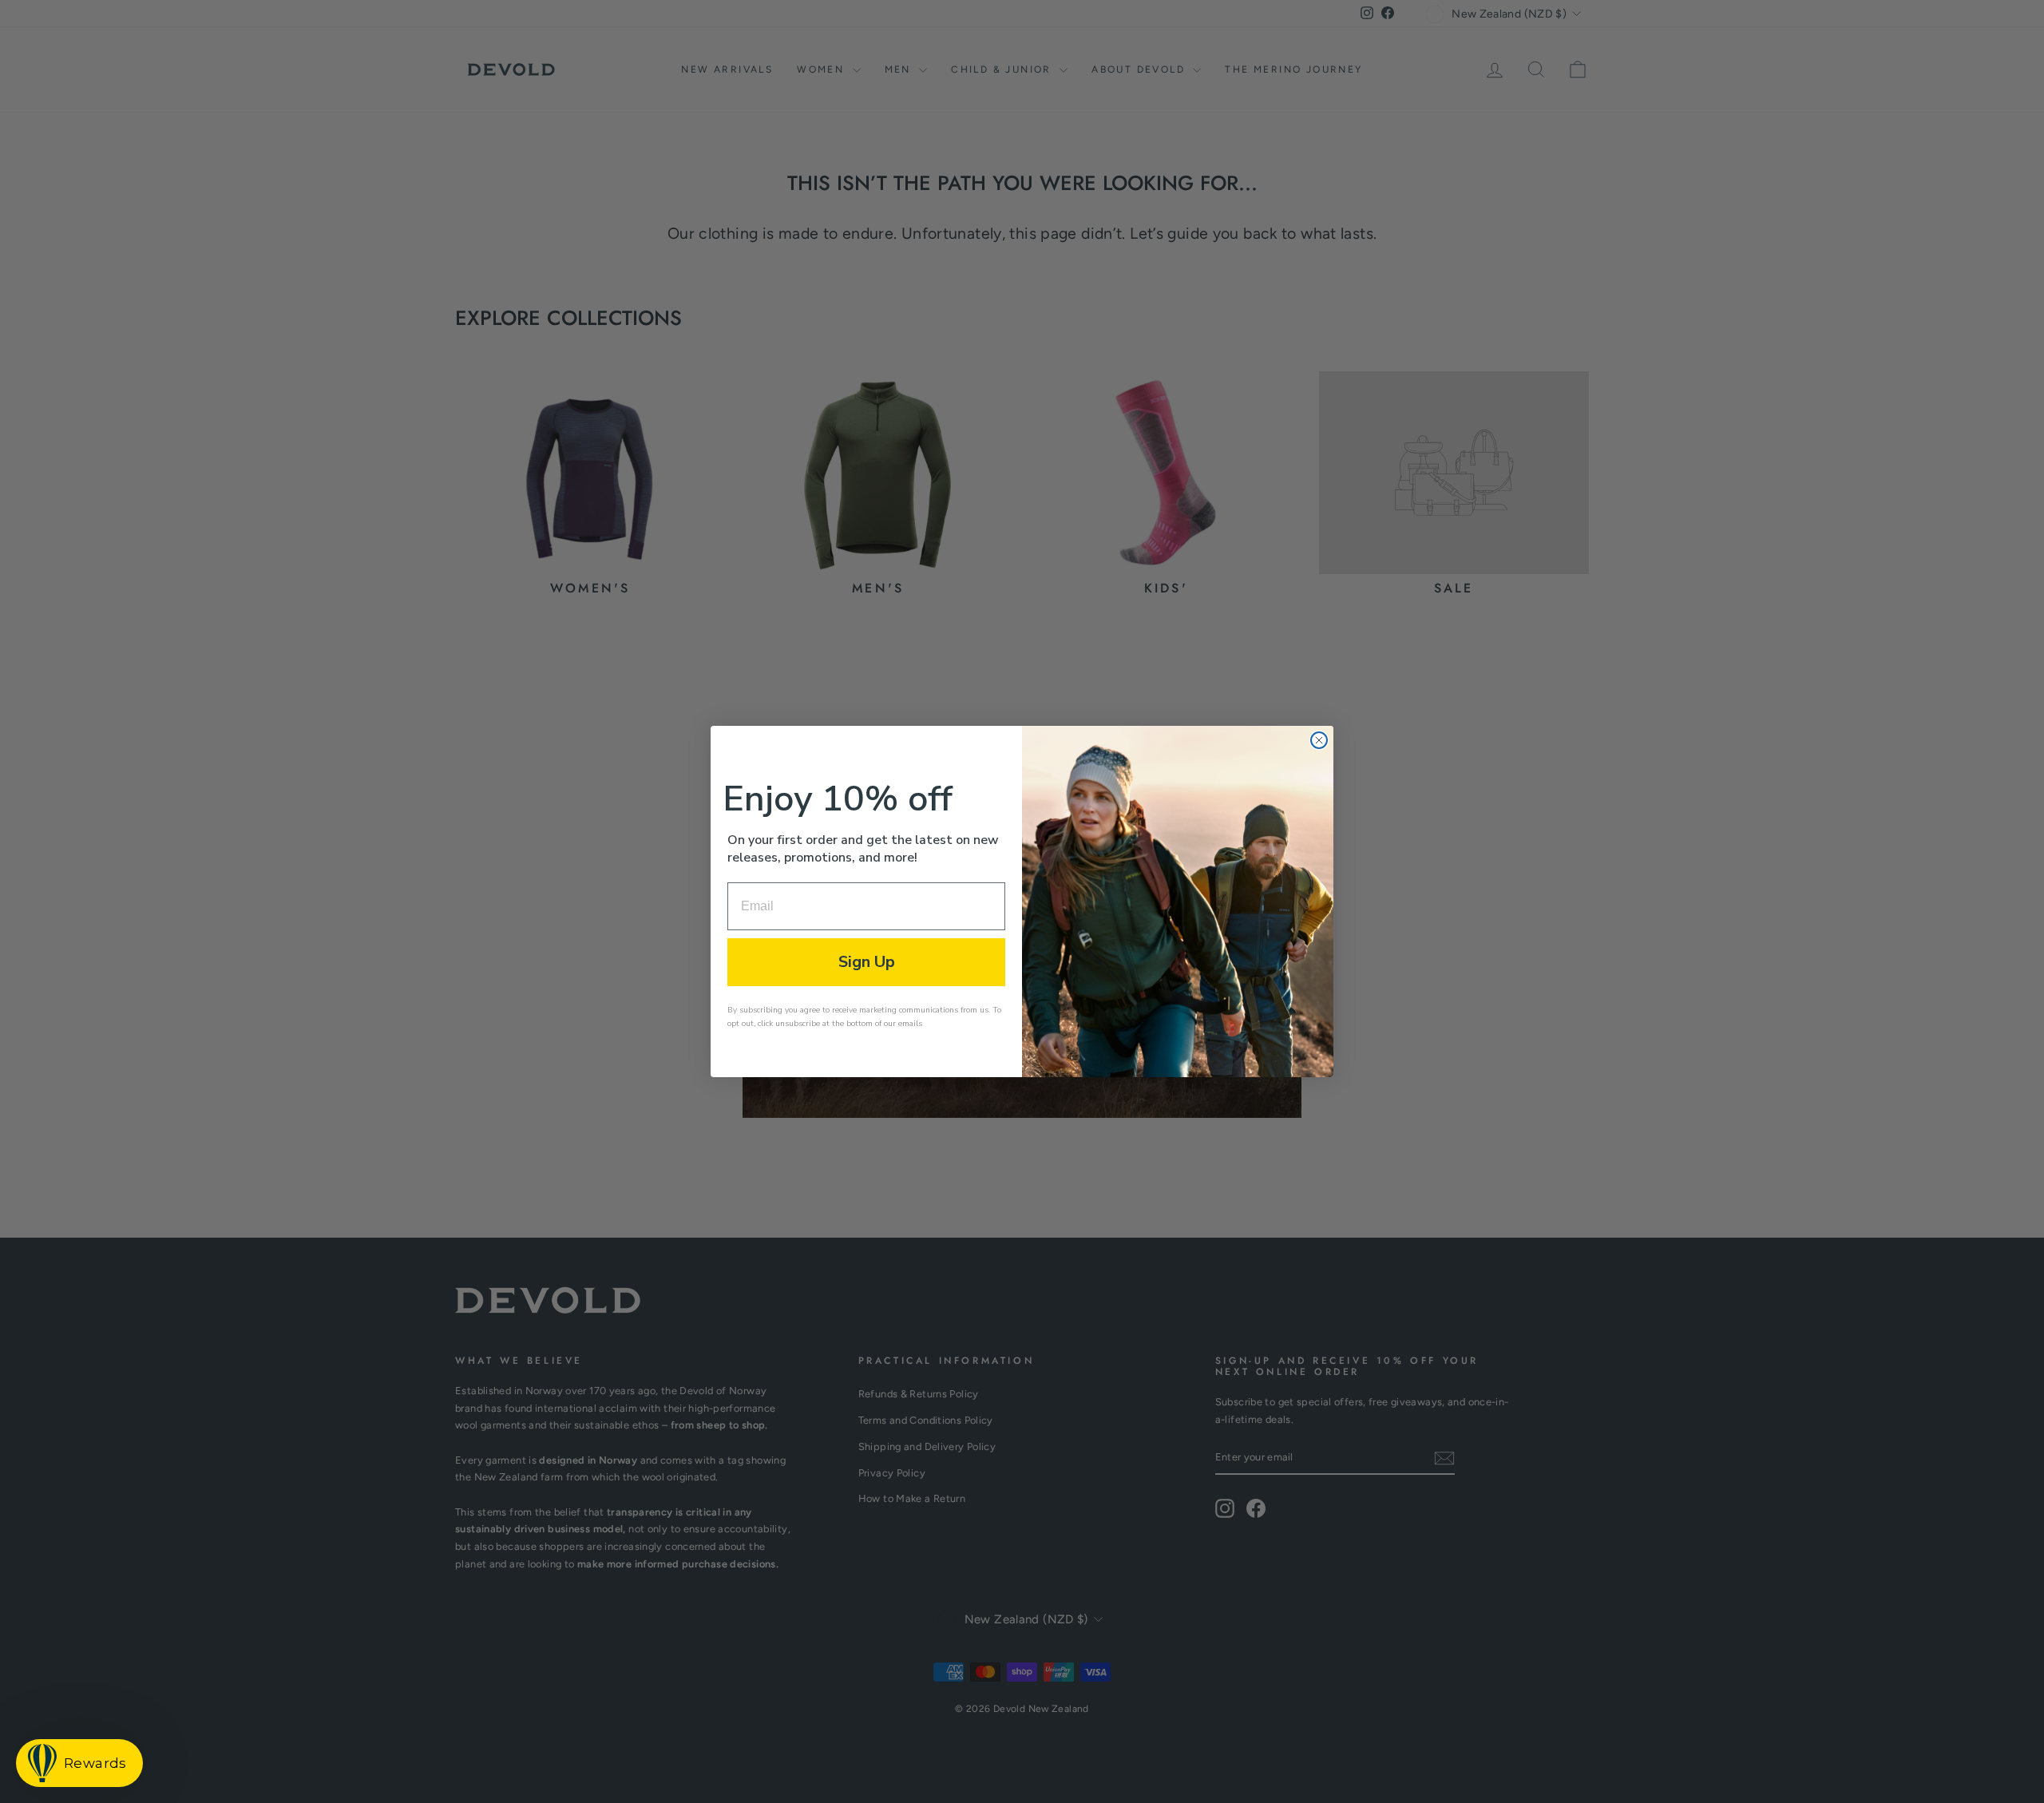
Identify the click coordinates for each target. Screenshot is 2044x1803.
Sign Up (867, 962)
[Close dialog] (1319, 740)
